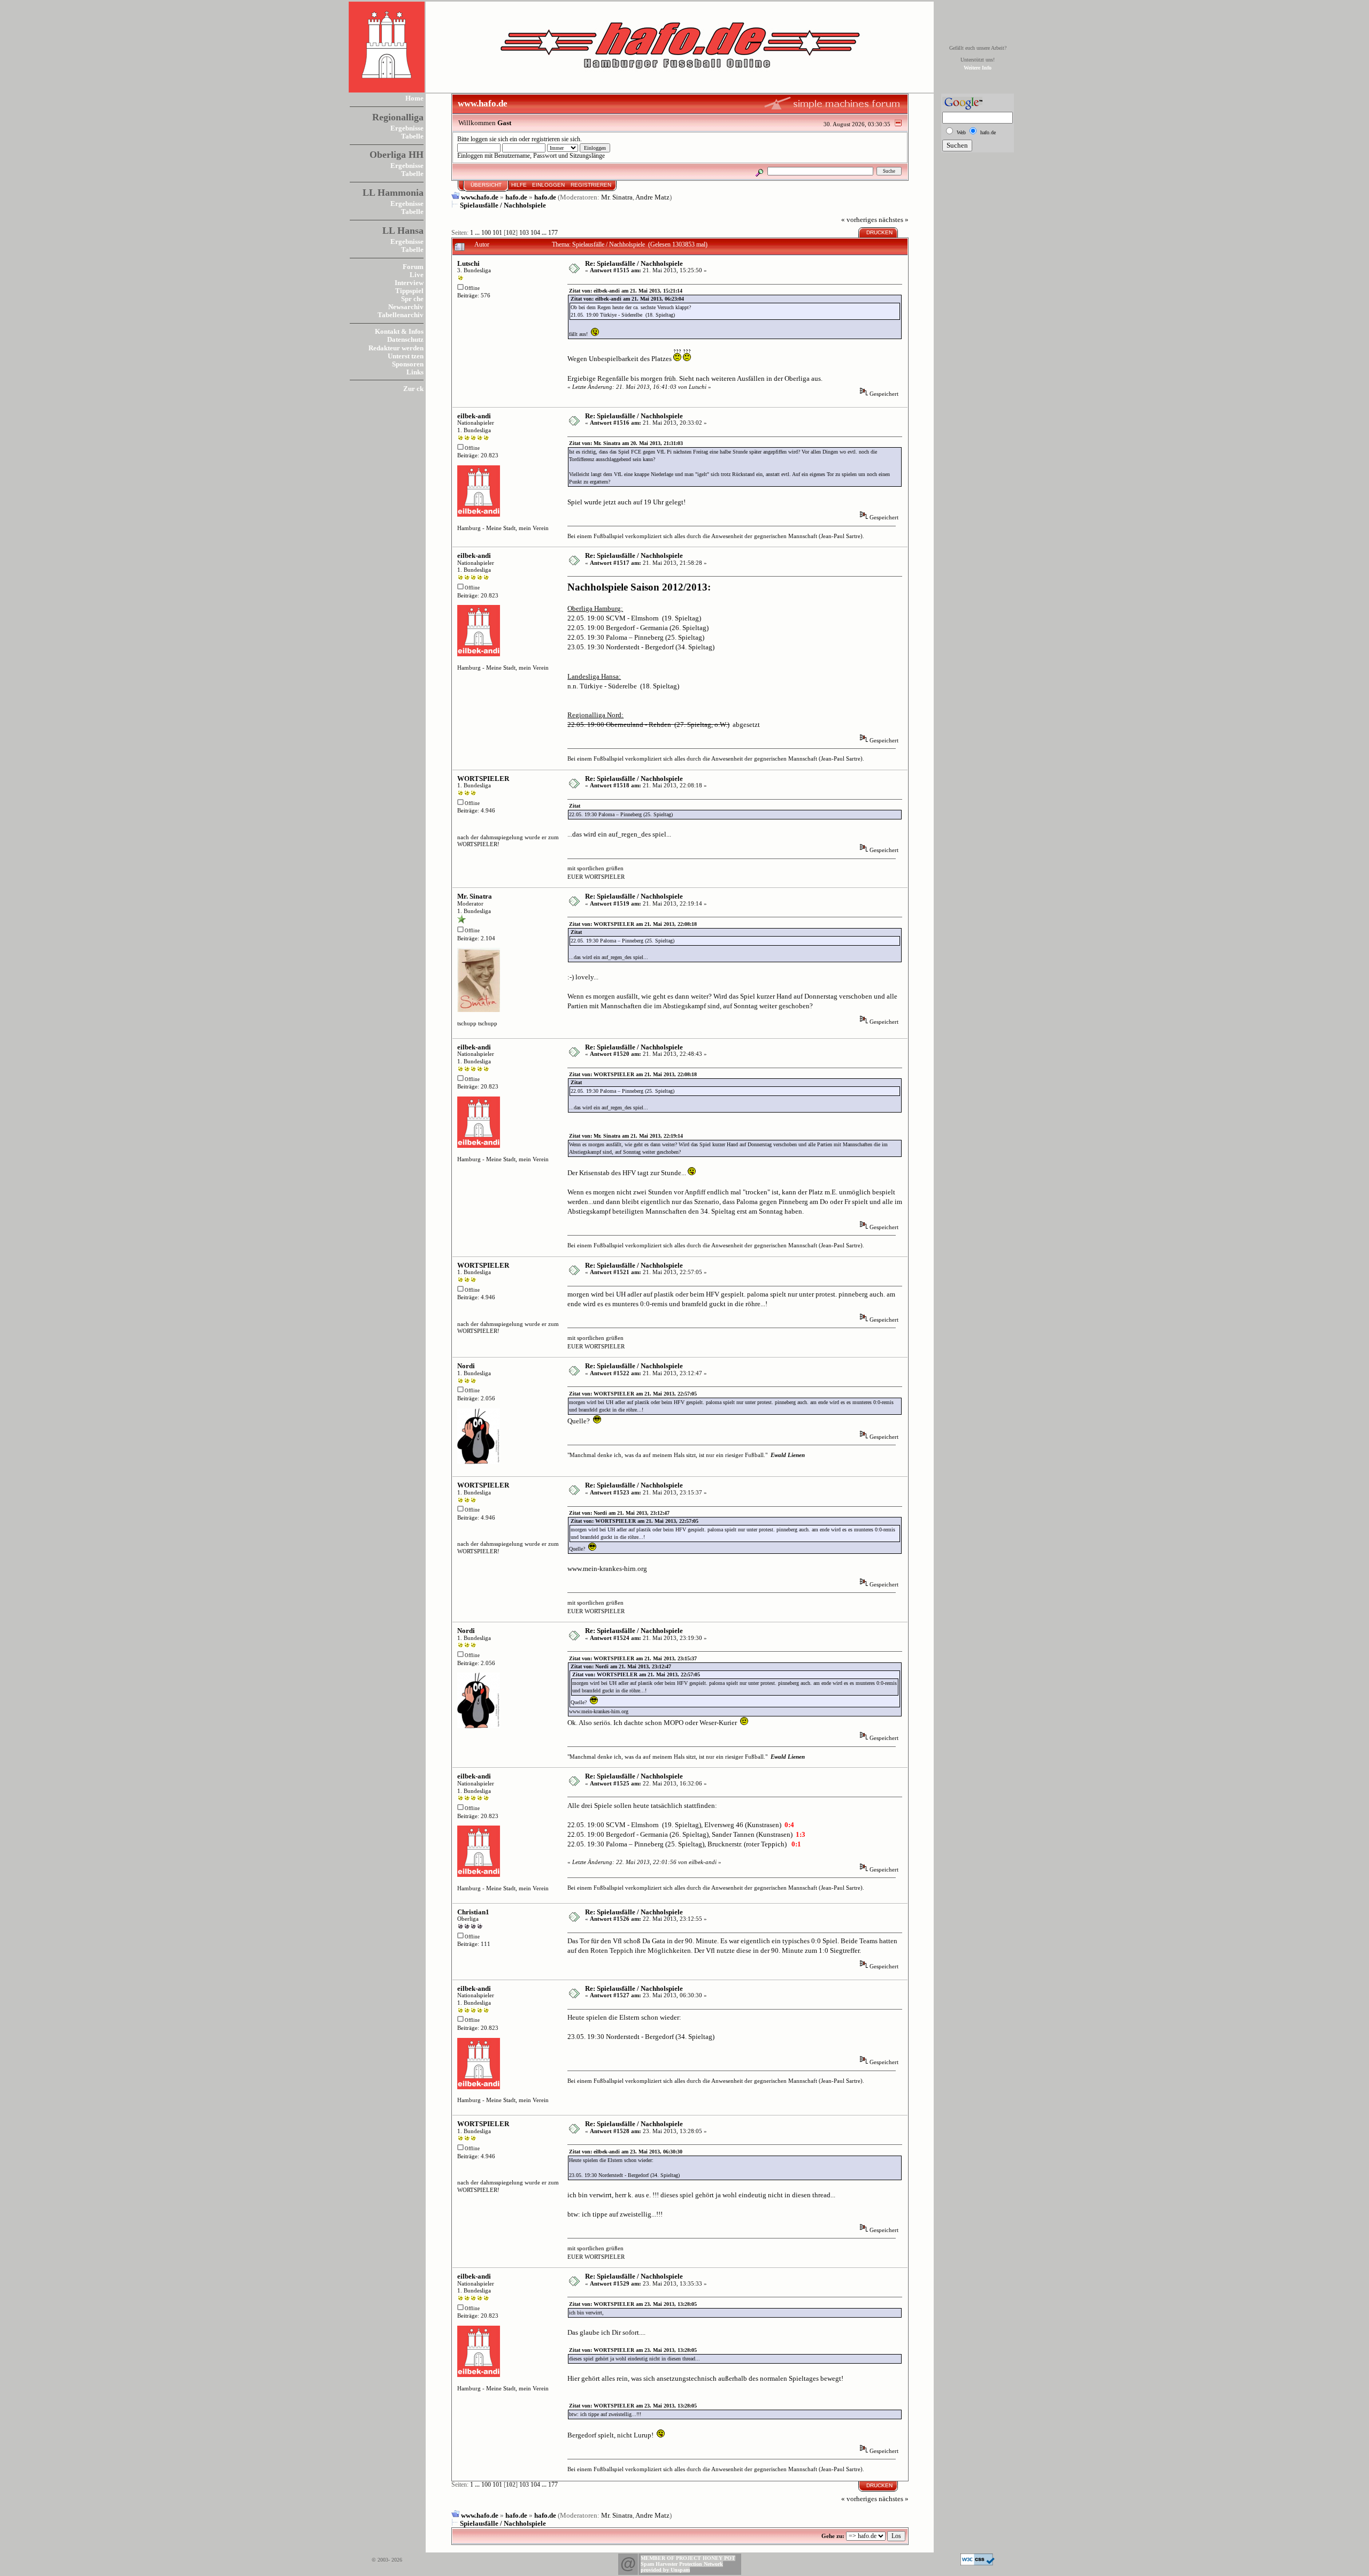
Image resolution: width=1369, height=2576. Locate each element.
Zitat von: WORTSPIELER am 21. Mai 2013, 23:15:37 (633, 1658)
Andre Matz (652, 197)
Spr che (412, 299)
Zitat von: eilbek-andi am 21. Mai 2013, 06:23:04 (627, 299)
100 (486, 233)
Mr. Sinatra (617, 197)
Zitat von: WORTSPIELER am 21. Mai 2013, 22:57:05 (633, 1394)
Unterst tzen (406, 356)
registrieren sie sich (556, 139)
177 (553, 233)
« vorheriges (859, 220)
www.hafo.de (480, 197)
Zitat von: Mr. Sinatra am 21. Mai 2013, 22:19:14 (626, 1136)
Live (417, 275)
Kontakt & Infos (399, 331)
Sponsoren (408, 364)
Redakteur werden (396, 348)
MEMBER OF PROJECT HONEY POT (688, 2558)
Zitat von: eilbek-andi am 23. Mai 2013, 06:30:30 (626, 2152)
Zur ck (413, 389)
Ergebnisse (407, 128)
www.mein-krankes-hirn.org (607, 1569)
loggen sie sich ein (494, 139)
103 (524, 233)
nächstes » (894, 220)
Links (415, 372)
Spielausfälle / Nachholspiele (503, 205)
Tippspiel (409, 291)
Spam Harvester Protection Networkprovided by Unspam (682, 2567)
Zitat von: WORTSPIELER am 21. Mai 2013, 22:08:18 (633, 924)
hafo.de (516, 197)
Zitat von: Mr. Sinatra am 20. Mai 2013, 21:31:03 (626, 443)
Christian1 (473, 1912)
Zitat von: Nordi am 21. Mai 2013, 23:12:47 (619, 1513)
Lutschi (468, 263)
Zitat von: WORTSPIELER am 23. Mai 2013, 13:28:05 (633, 2304)
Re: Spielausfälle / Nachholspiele (634, 263)
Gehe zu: (833, 2536)
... (478, 233)
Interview (409, 283)
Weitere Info (978, 68)
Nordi (466, 1366)
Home (414, 98)
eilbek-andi (474, 416)
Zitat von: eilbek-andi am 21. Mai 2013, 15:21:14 (626, 291)
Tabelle (412, 136)
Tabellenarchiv (401, 315)
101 (497, 233)
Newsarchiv (406, 307)
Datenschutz (405, 339)
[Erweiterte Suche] (760, 171)
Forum (413, 267)
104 (535, 233)
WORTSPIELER (483, 779)
